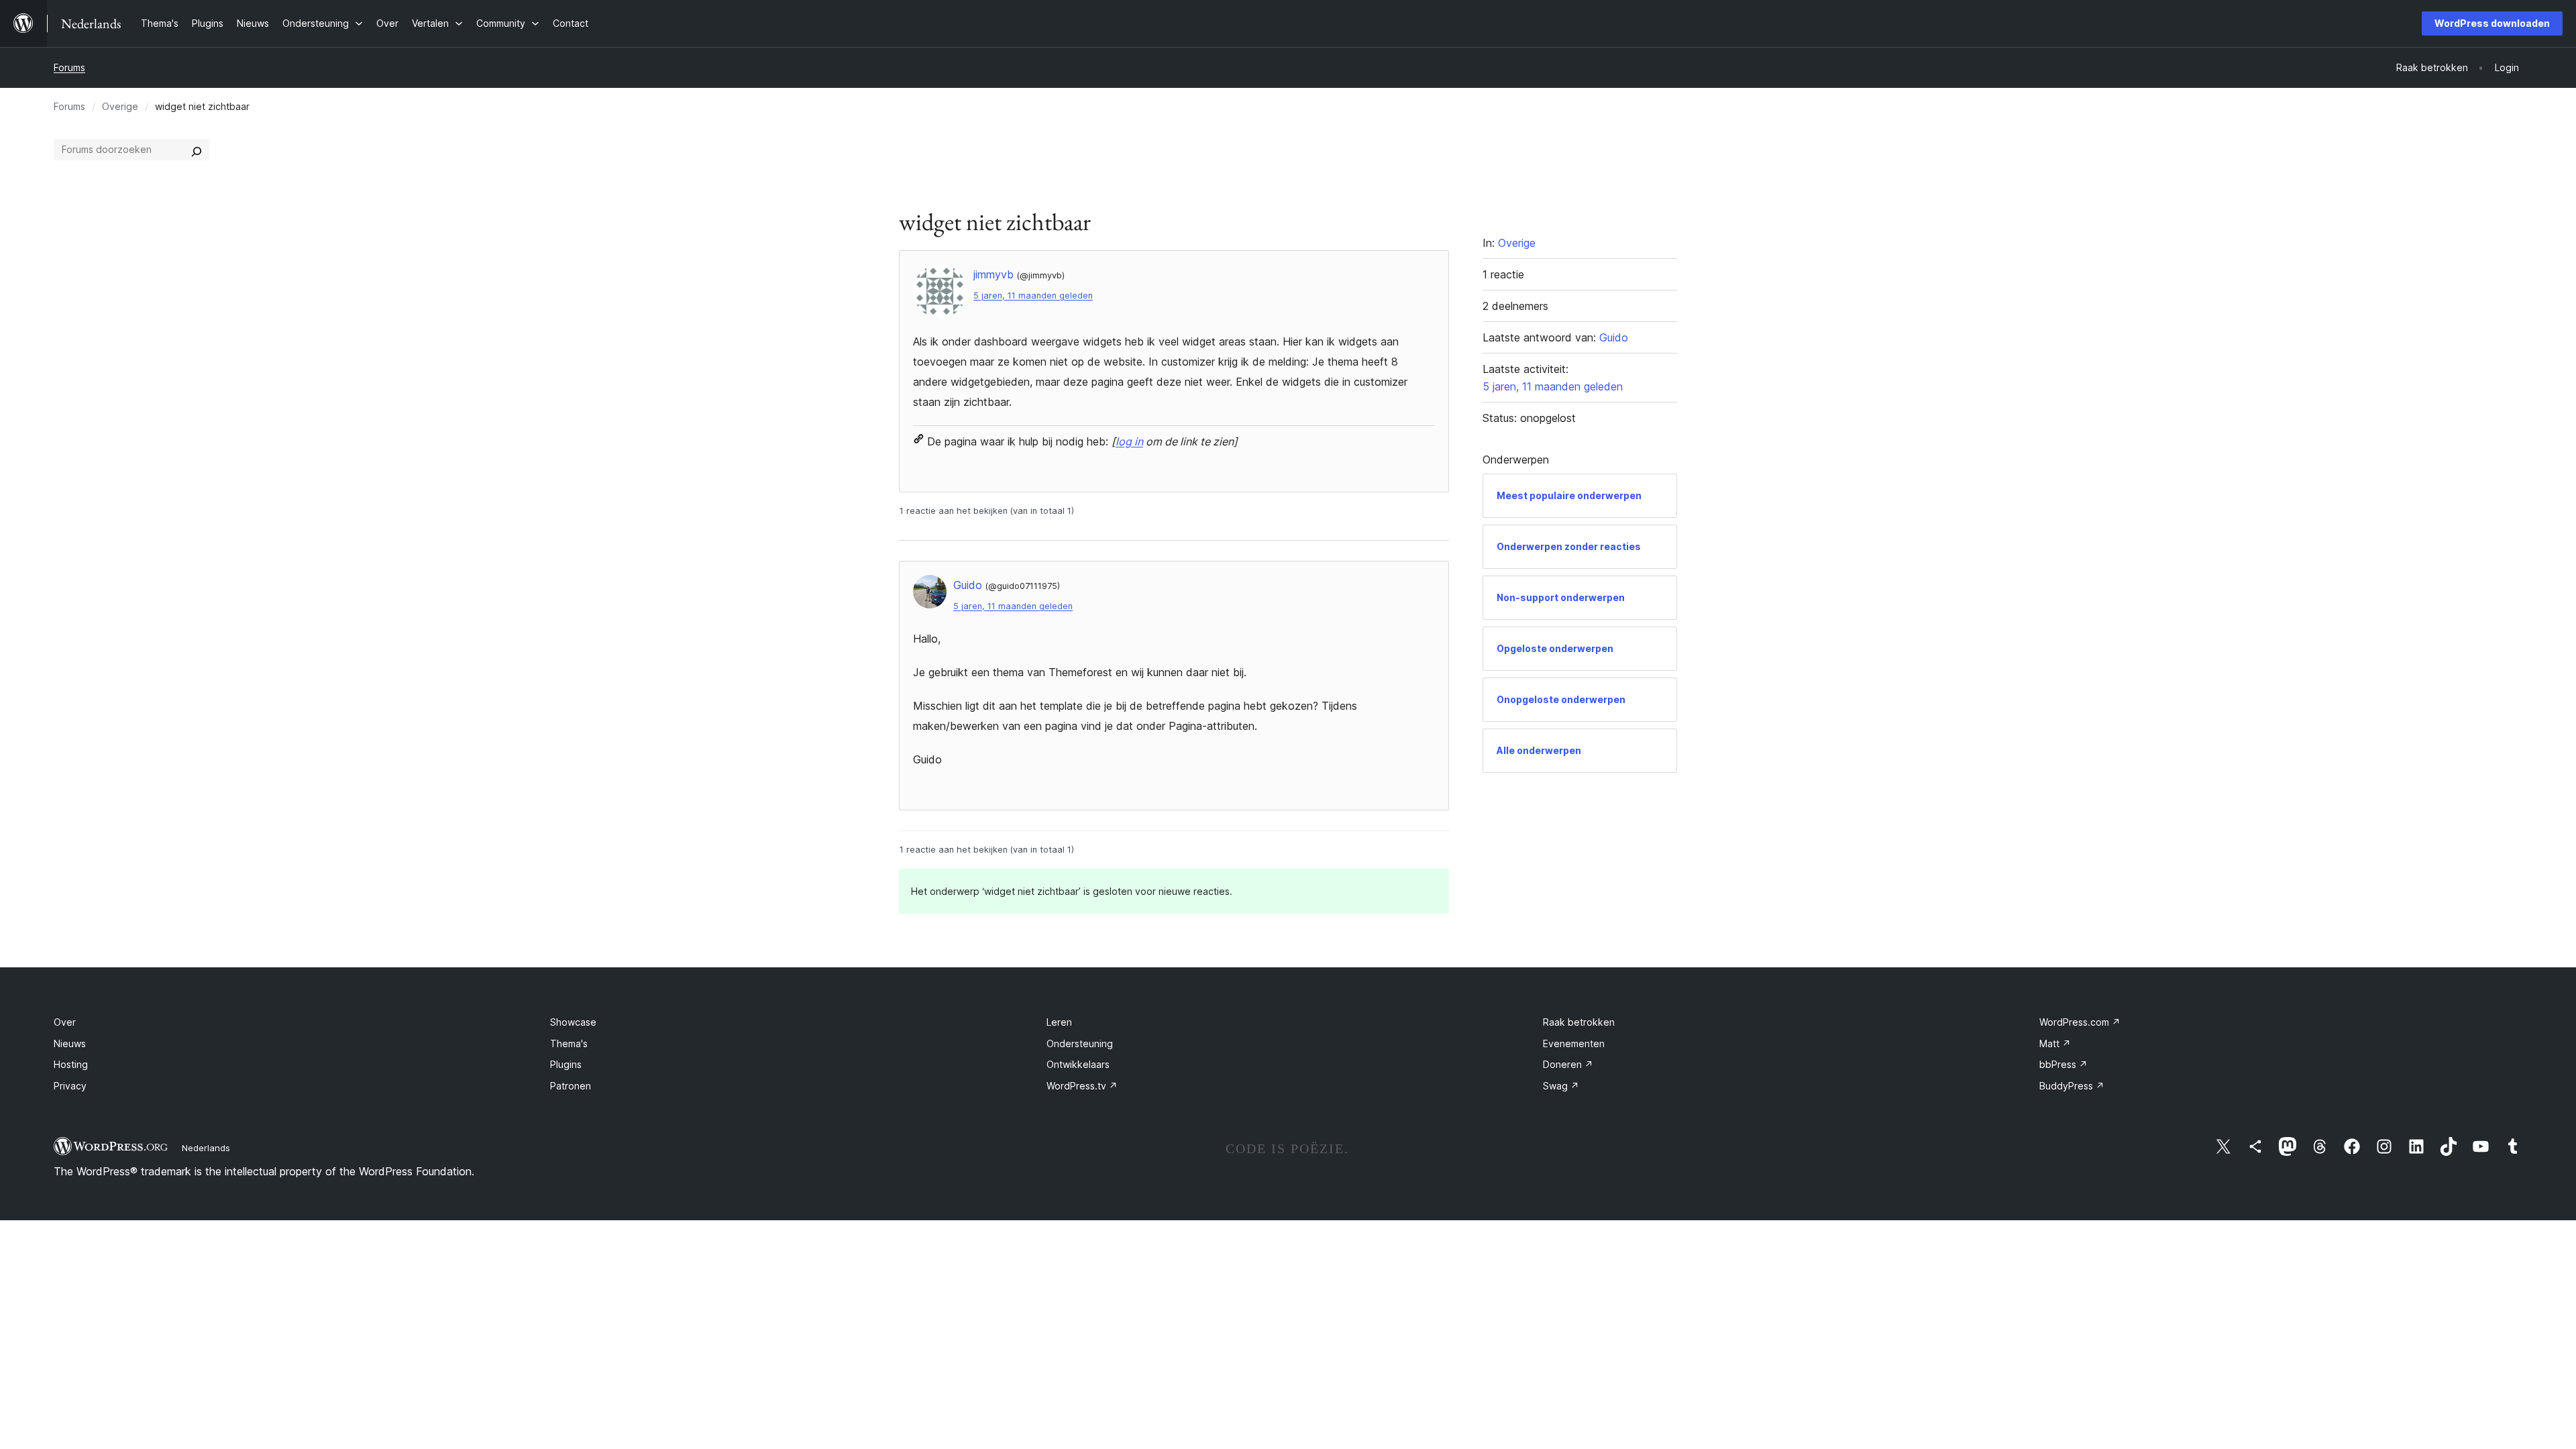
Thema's (569, 1043)
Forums (69, 67)
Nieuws (70, 1043)
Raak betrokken (1579, 1022)
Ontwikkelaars (1078, 1064)
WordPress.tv (1082, 1086)
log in (1129, 441)
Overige (120, 106)
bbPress (2063, 1064)
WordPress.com (2080, 1022)
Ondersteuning (1080, 1043)
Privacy (70, 1086)
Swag (1561, 1086)
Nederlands (206, 1148)
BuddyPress (2072, 1086)
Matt (2055, 1043)
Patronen (571, 1086)
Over (65, 1022)
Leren (1059, 1022)
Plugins (566, 1064)
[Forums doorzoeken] (197, 150)
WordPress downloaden (2492, 23)
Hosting (71, 1064)
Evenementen (1574, 1043)
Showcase (573, 1022)
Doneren (1568, 1064)
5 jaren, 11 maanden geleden (1033, 296)
